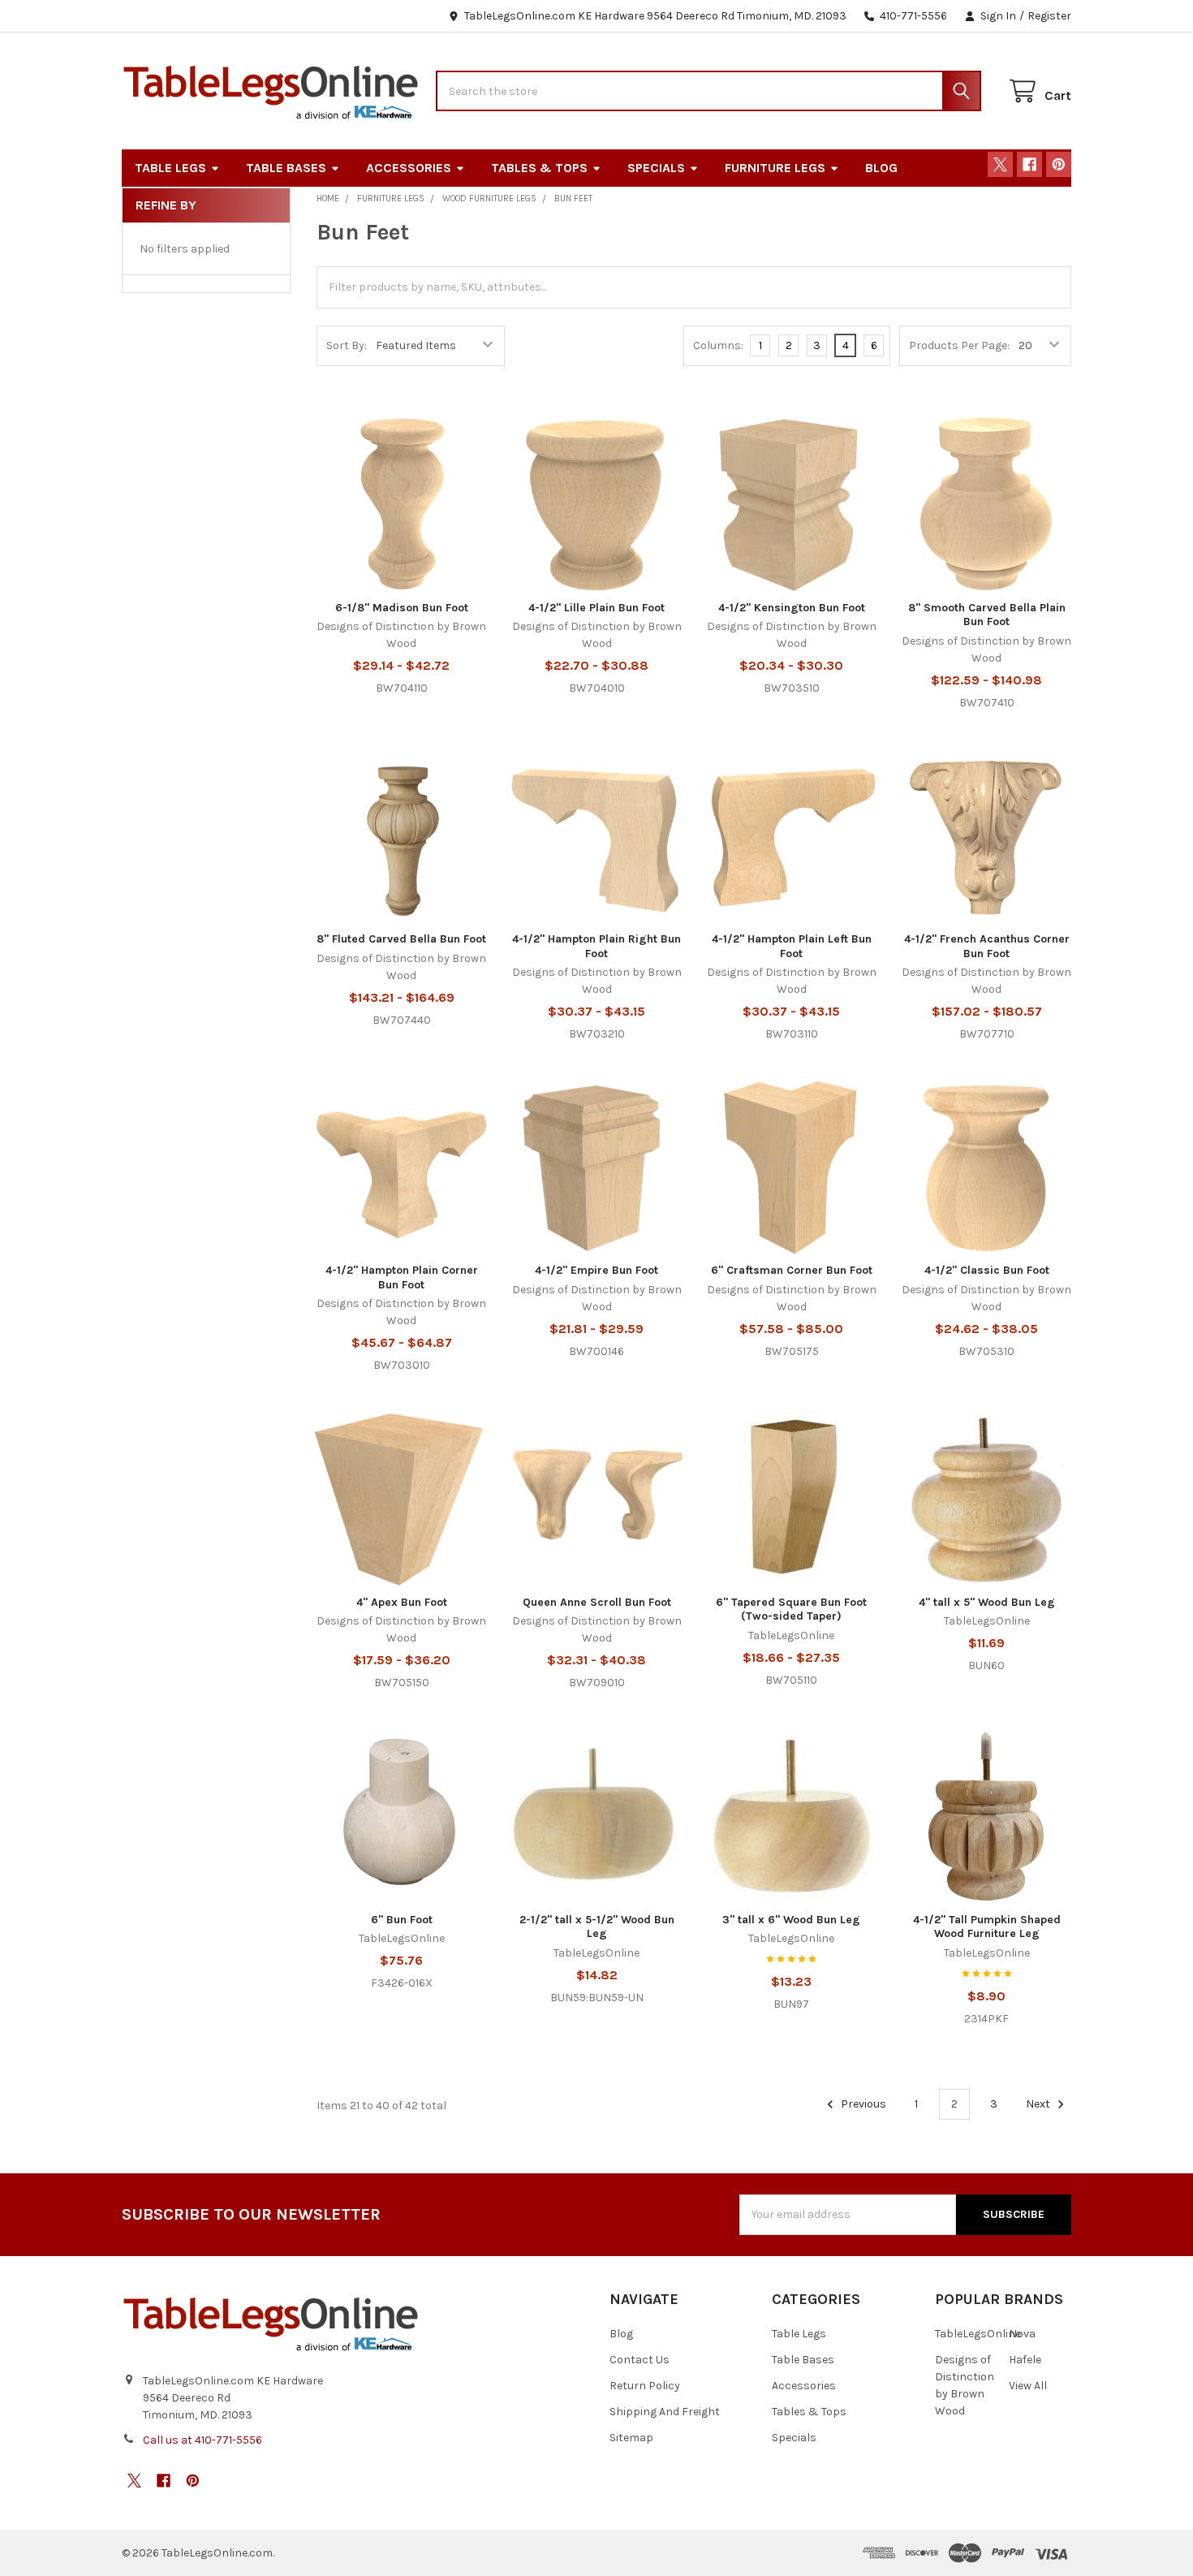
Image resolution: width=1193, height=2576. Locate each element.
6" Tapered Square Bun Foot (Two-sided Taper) (791, 1609)
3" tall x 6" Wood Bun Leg (791, 1920)
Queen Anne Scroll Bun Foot (597, 1602)
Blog (881, 168)
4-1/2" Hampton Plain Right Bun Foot (596, 946)
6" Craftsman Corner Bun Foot (792, 1270)
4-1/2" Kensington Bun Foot (792, 608)
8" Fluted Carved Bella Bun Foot (401, 939)
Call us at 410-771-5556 (202, 2440)
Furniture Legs (775, 168)
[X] (1000, 164)
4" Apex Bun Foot (402, 1602)
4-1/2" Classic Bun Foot (987, 1270)
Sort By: (347, 345)
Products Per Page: (959, 345)
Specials (656, 168)
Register (1049, 16)
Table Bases (286, 168)
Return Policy (645, 2386)
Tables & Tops (539, 168)
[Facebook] (1029, 164)
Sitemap (631, 2438)
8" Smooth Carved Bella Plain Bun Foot (987, 615)
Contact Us (640, 2360)
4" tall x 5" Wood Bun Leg (987, 1602)
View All (1028, 2386)
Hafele (1025, 2360)
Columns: (718, 345)
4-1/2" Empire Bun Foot (596, 1270)
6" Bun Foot (402, 1920)
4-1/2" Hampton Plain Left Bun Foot (792, 946)
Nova (1022, 2334)
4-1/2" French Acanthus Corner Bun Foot (987, 946)
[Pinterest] (1059, 164)
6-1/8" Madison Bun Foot (402, 608)
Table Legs (170, 168)
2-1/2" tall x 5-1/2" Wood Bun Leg (597, 1927)
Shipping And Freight (665, 2412)
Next (1039, 2104)
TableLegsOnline (978, 2334)
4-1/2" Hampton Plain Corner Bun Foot (402, 1277)
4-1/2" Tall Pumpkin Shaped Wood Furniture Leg (987, 1927)
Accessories (409, 168)
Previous (862, 2104)
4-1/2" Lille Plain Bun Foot (596, 608)
